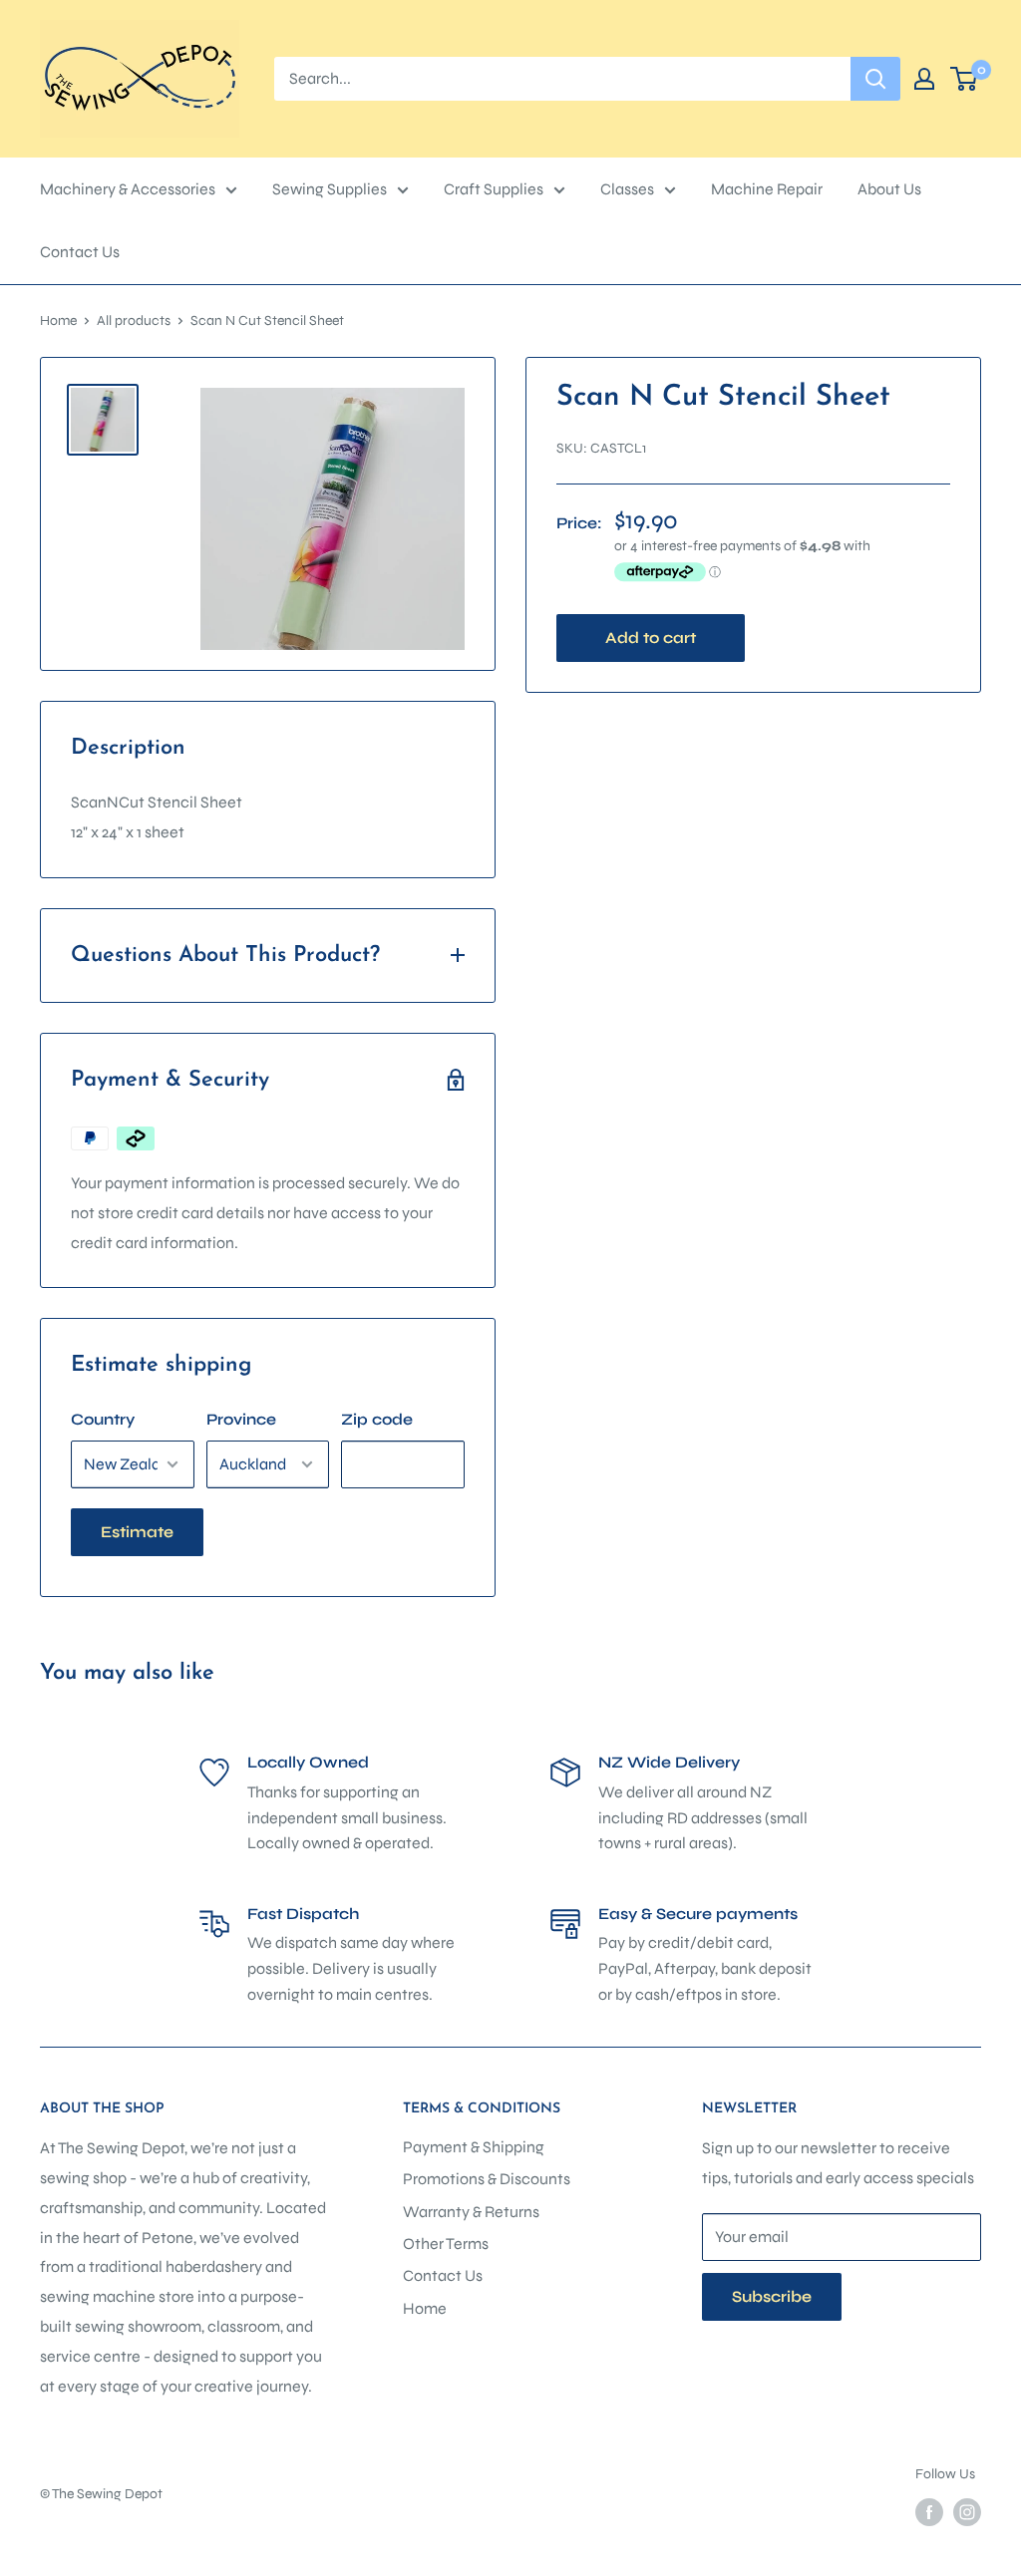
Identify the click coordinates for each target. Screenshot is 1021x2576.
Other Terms (446, 2244)
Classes (627, 189)
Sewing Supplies (330, 189)
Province (241, 1419)
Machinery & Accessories (128, 189)
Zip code (377, 1419)
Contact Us (80, 252)
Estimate (137, 1532)
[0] (965, 79)
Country (103, 1419)
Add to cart (651, 638)
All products (134, 321)
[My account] (924, 79)
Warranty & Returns (471, 2212)
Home (58, 321)
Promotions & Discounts (487, 2179)
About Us (889, 189)
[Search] (875, 79)
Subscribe (772, 2296)
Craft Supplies (494, 189)
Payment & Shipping (474, 2147)
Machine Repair (767, 189)
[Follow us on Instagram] (967, 2512)
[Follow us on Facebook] (929, 2512)
